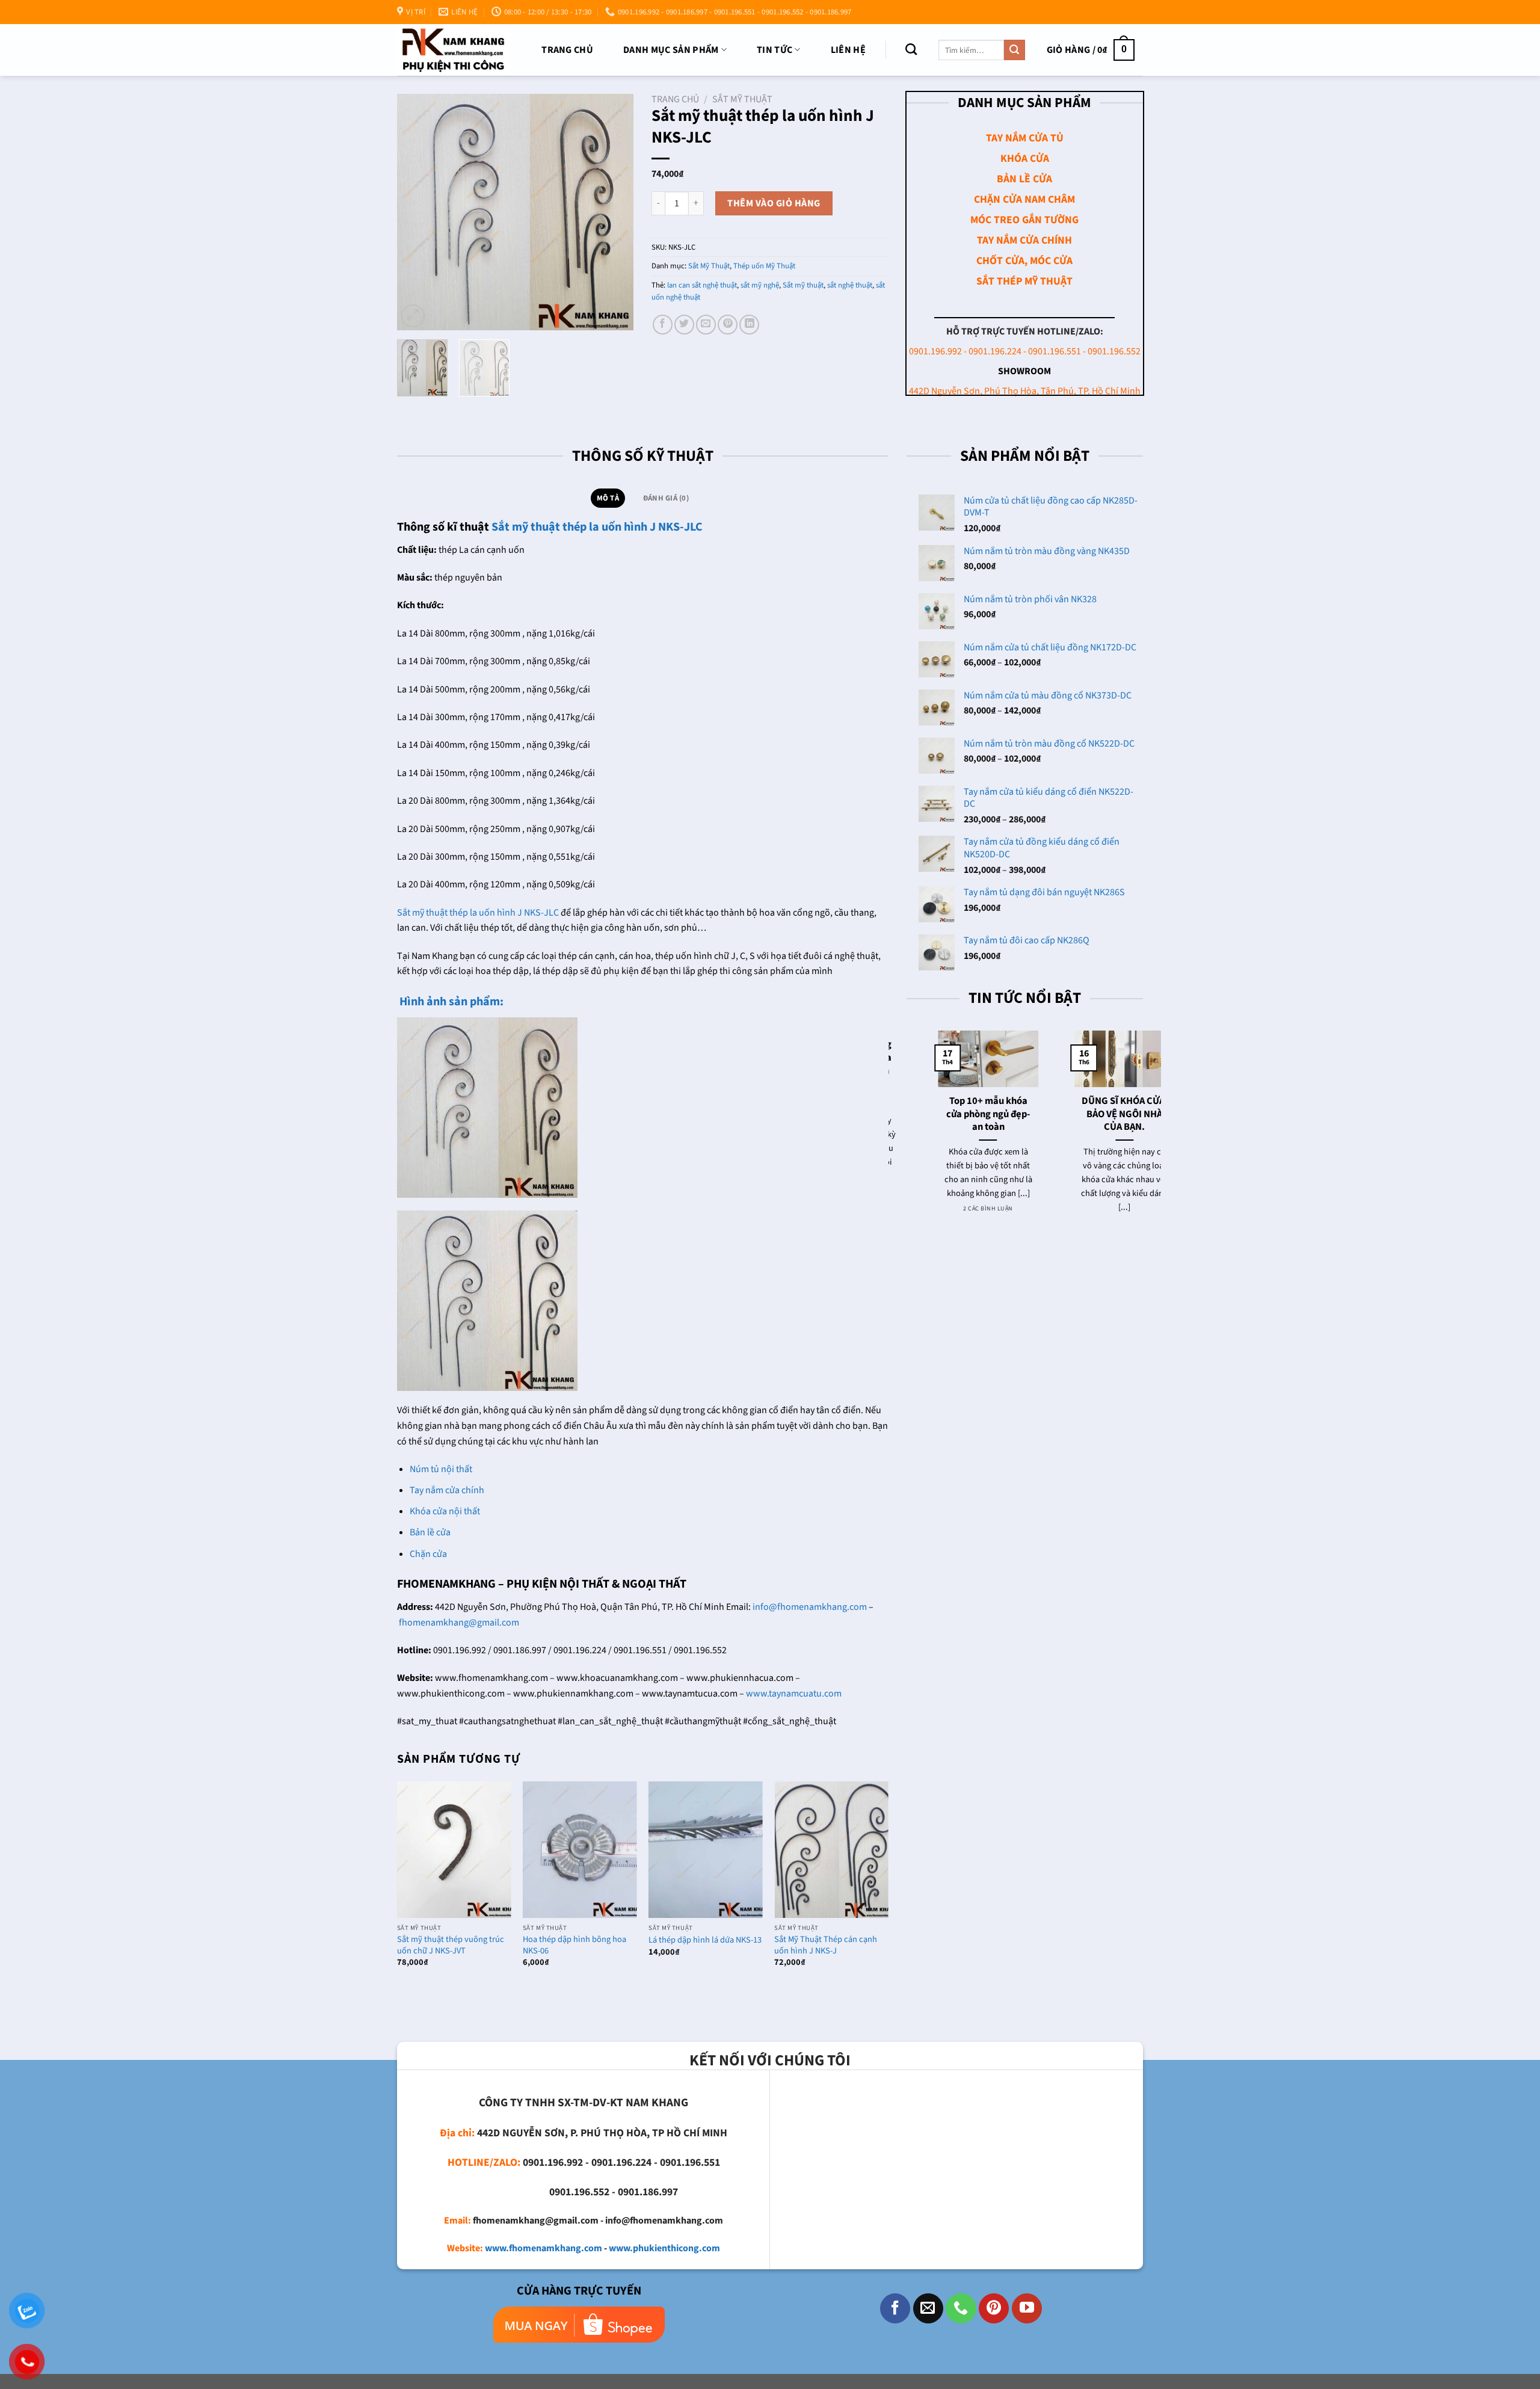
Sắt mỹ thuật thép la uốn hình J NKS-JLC (597, 527)
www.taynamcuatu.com (794, 1694)
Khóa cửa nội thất (445, 1511)
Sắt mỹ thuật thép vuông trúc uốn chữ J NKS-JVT (451, 1945)
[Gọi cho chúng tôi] (961, 2308)
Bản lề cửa (430, 1532)
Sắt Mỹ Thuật (742, 99)
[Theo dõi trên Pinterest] (994, 2308)
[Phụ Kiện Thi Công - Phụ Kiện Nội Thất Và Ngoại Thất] (453, 50)
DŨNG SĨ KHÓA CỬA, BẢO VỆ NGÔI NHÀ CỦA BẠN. (1095, 1114)
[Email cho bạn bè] (706, 325)
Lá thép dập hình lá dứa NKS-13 (705, 1940)
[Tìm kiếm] (911, 49)
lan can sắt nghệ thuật (702, 285)
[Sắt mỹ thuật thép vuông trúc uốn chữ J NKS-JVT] (454, 1850)
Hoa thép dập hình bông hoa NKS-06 (574, 1945)
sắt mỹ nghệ (760, 285)
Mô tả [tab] (608, 498)
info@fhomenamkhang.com (810, 1607)
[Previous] (417, 212)
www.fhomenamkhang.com (544, 2248)
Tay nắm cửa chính (447, 1490)
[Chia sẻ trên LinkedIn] (749, 325)
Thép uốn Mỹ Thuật (764, 266)
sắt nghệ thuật (850, 285)
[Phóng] (413, 316)
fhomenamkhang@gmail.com (459, 1623)
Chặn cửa (428, 1554)
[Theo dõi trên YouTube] (1027, 2308)
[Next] (614, 212)
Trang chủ (567, 50)
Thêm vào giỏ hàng (774, 203)
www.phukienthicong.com (664, 2248)
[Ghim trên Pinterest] (728, 325)
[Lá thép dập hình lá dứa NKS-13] (706, 1850)
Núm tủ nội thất (441, 1469)
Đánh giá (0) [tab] (666, 498)
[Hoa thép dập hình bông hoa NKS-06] (580, 1850)
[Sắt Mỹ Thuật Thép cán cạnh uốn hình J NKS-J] (831, 1850)
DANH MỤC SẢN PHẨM (671, 50)
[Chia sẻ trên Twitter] (684, 325)
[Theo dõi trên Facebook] (895, 2308)
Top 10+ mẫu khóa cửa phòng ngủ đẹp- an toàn (958, 1114)
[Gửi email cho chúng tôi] (928, 2308)
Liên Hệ (848, 50)
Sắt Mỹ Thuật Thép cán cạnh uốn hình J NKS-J (826, 1945)
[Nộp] (1014, 50)
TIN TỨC (775, 50)
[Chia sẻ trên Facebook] (663, 325)
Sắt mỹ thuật (803, 285)
